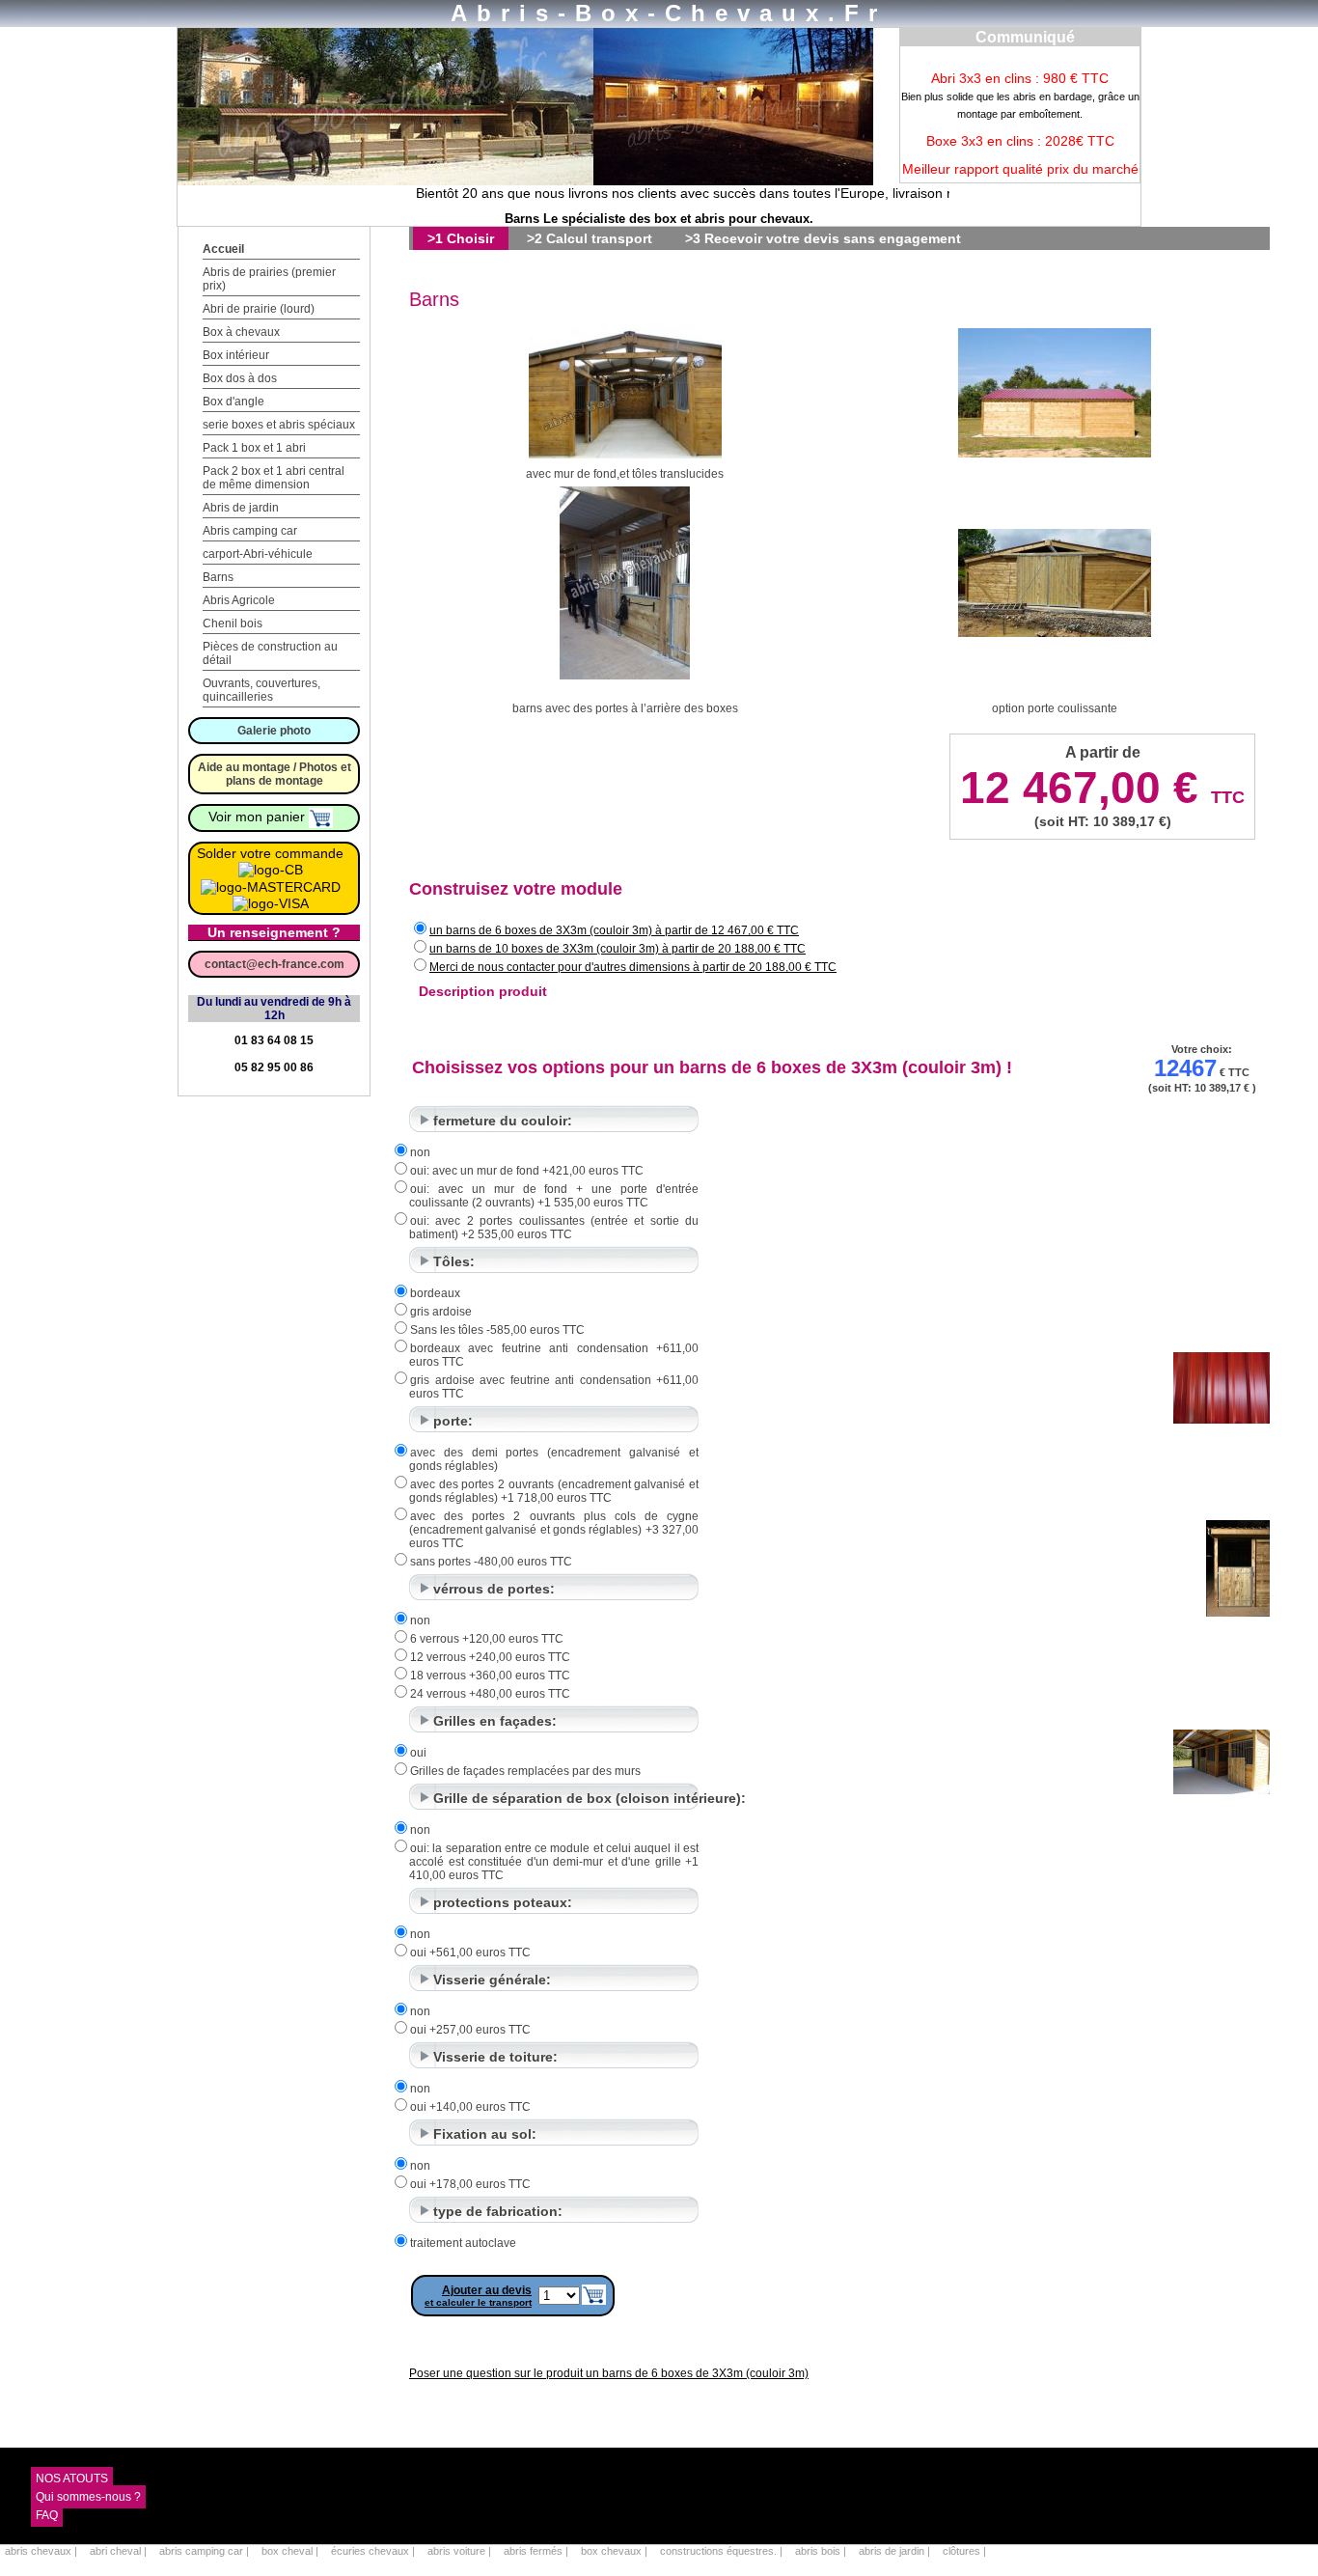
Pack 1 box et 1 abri (254, 448)
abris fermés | (537, 2551)
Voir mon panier (259, 817)
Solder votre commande (270, 853)
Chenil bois (233, 623)
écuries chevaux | (374, 2551)
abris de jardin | (896, 2551)
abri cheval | (120, 2551)
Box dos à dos (240, 378)
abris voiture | (461, 2551)
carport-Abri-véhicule (258, 554)
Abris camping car (250, 531)
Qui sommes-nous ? (88, 2497)
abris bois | (822, 2551)
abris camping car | (206, 2551)
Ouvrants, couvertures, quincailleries (261, 690)
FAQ (47, 2515)
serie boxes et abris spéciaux (279, 425)
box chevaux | (616, 2551)
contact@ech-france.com (275, 964)
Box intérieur (236, 355)
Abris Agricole (239, 600)
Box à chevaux (241, 332)
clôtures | (964, 2551)
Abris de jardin (241, 508)
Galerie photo (274, 731)
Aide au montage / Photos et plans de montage (275, 774)
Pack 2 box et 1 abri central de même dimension (274, 478)
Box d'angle (233, 402)
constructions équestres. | (723, 2551)
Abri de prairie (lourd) (259, 309)
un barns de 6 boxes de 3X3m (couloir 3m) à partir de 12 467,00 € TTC (614, 930)
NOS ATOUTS (72, 2479)
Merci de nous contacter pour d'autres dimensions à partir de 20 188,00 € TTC (633, 967)
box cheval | (291, 2551)
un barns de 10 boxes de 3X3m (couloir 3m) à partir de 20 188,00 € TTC (618, 949)
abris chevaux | (42, 2551)
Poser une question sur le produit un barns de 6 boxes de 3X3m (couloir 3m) (609, 2373)
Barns (218, 577)
